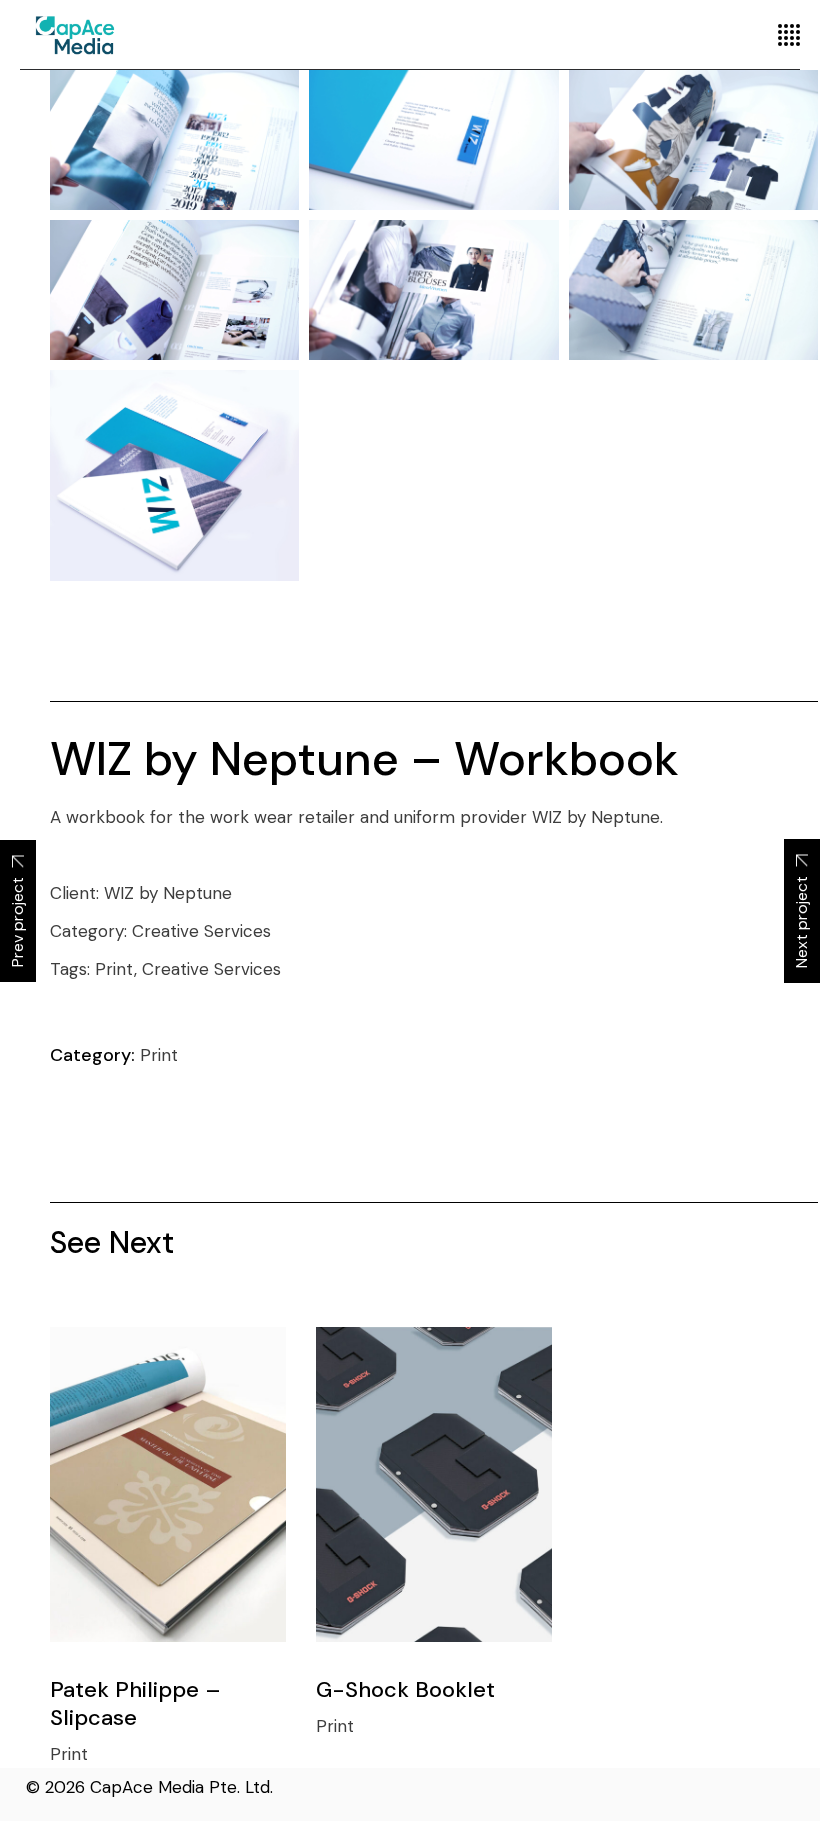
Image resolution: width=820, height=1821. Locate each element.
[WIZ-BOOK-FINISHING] (433, 140)
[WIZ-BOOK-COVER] (174, 475)
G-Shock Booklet (405, 1689)
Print (159, 1055)
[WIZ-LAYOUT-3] (433, 290)
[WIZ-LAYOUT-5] (174, 140)
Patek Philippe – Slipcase (135, 1703)
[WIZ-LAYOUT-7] (174, 290)
